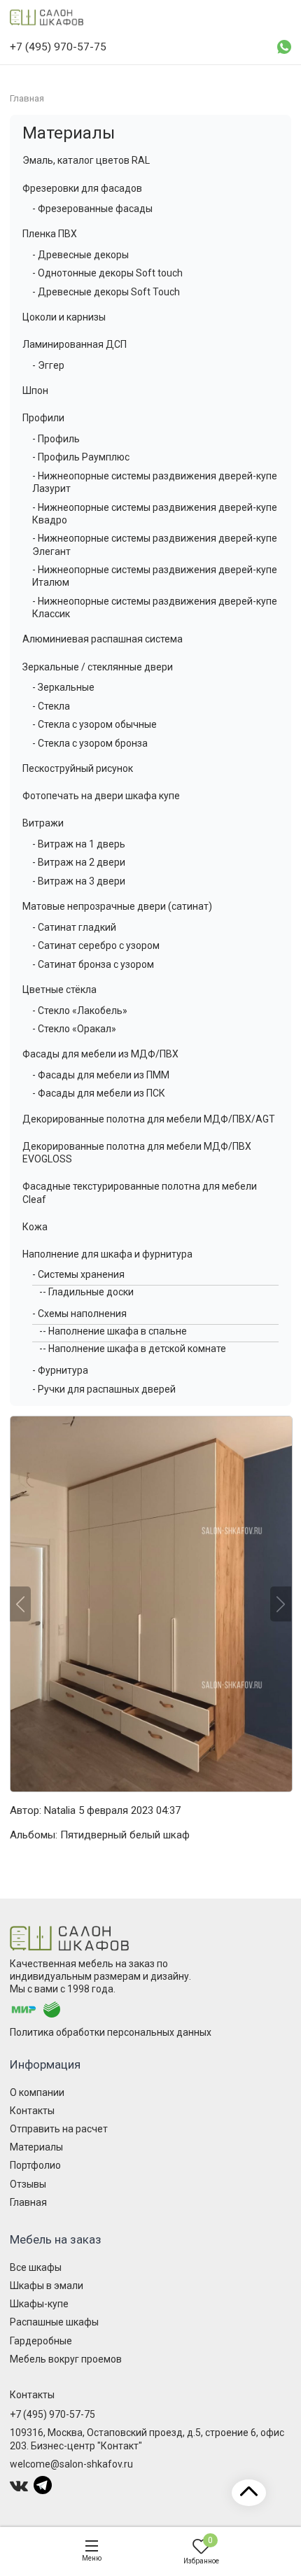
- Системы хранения (78, 1274)
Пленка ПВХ (50, 234)
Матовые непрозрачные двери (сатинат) (117, 906)
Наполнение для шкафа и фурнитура (107, 1254)
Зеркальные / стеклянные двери (98, 667)
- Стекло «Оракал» (74, 1029)
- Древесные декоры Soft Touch (106, 292)
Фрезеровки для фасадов (82, 188)
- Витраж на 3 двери (79, 881)
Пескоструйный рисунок (78, 768)
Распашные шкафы (54, 2322)
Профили (43, 418)
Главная (28, 2202)
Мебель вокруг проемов (66, 2359)
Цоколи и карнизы (64, 317)
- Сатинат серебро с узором (96, 945)
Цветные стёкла (59, 990)
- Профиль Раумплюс (81, 457)
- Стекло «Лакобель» (80, 1011)
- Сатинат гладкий (74, 927)
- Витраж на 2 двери (79, 862)
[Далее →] (150, 1604)
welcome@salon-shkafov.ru (71, 2464)
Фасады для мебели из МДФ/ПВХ (100, 1054)
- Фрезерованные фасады (92, 209)
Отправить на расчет (59, 2129)
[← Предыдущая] (20, 1604)
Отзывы (28, 2184)
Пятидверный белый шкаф (125, 1835)
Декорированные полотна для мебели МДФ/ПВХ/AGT (149, 1119)
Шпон (35, 390)
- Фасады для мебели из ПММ (101, 1075)
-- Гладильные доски (86, 1292)
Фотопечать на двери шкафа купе (101, 796)
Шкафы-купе (39, 2304)
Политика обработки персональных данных (111, 2032)
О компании (37, 2092)
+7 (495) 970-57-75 (52, 2414)
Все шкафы (36, 2267)
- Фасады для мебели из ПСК (99, 1093)
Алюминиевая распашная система (103, 639)
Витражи (43, 823)
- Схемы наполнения (79, 1314)
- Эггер (48, 365)
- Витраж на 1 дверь (79, 844)
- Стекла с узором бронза (90, 743)
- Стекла (51, 706)
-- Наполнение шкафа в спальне (113, 1331)
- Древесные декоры (80, 255)
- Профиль (56, 439)
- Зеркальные (63, 687)
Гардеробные (41, 2341)
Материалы (69, 133)
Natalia (60, 1810)
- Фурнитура (60, 1370)
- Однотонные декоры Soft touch (107, 273)
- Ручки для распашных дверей (104, 1389)
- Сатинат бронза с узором (93, 964)
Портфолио (35, 2165)
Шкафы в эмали (47, 2286)
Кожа (35, 1227)
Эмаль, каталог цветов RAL (86, 160)
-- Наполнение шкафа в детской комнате (133, 1349)
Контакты (32, 2111)
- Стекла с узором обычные (94, 724)
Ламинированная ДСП (75, 344)
